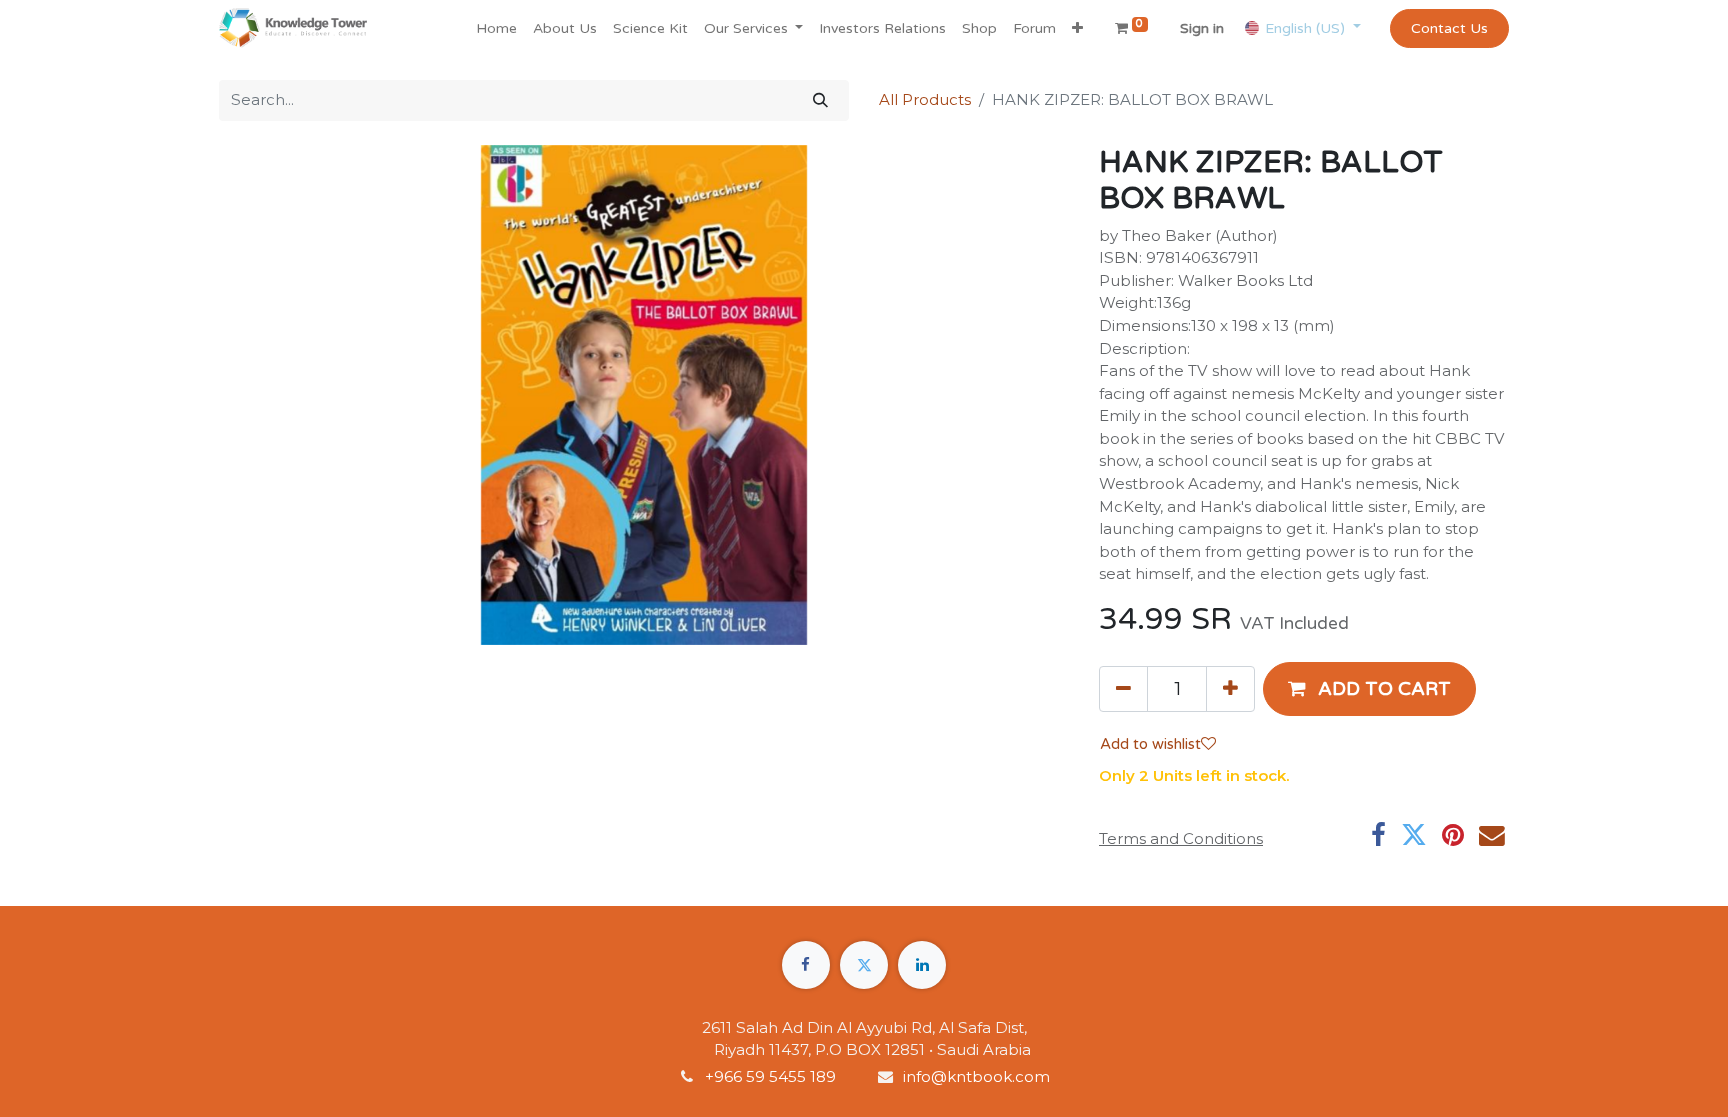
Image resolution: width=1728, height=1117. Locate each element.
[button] (1077, 28)
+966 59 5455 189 (772, 1076)
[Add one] (1230, 689)
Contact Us (1449, 28)
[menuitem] (496, 28)
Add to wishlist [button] (1150, 744)
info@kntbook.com (976, 1076)
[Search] (820, 100)
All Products (925, 99)
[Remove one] (1123, 689)
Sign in (1202, 28)
